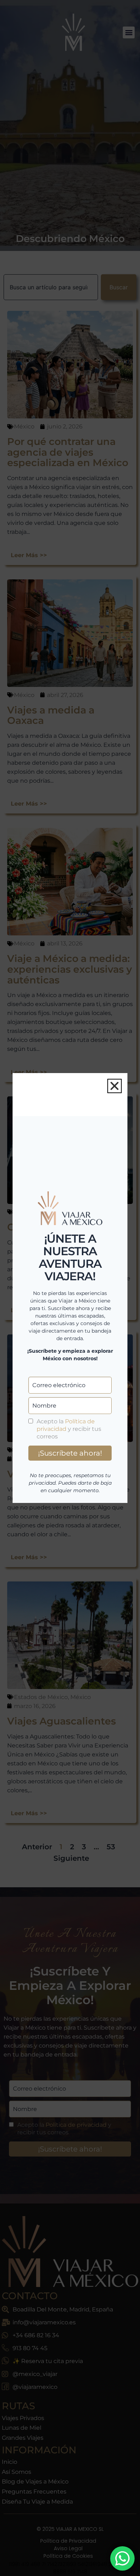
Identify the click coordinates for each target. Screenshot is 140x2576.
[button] (115, 1086)
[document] (70, 1288)
